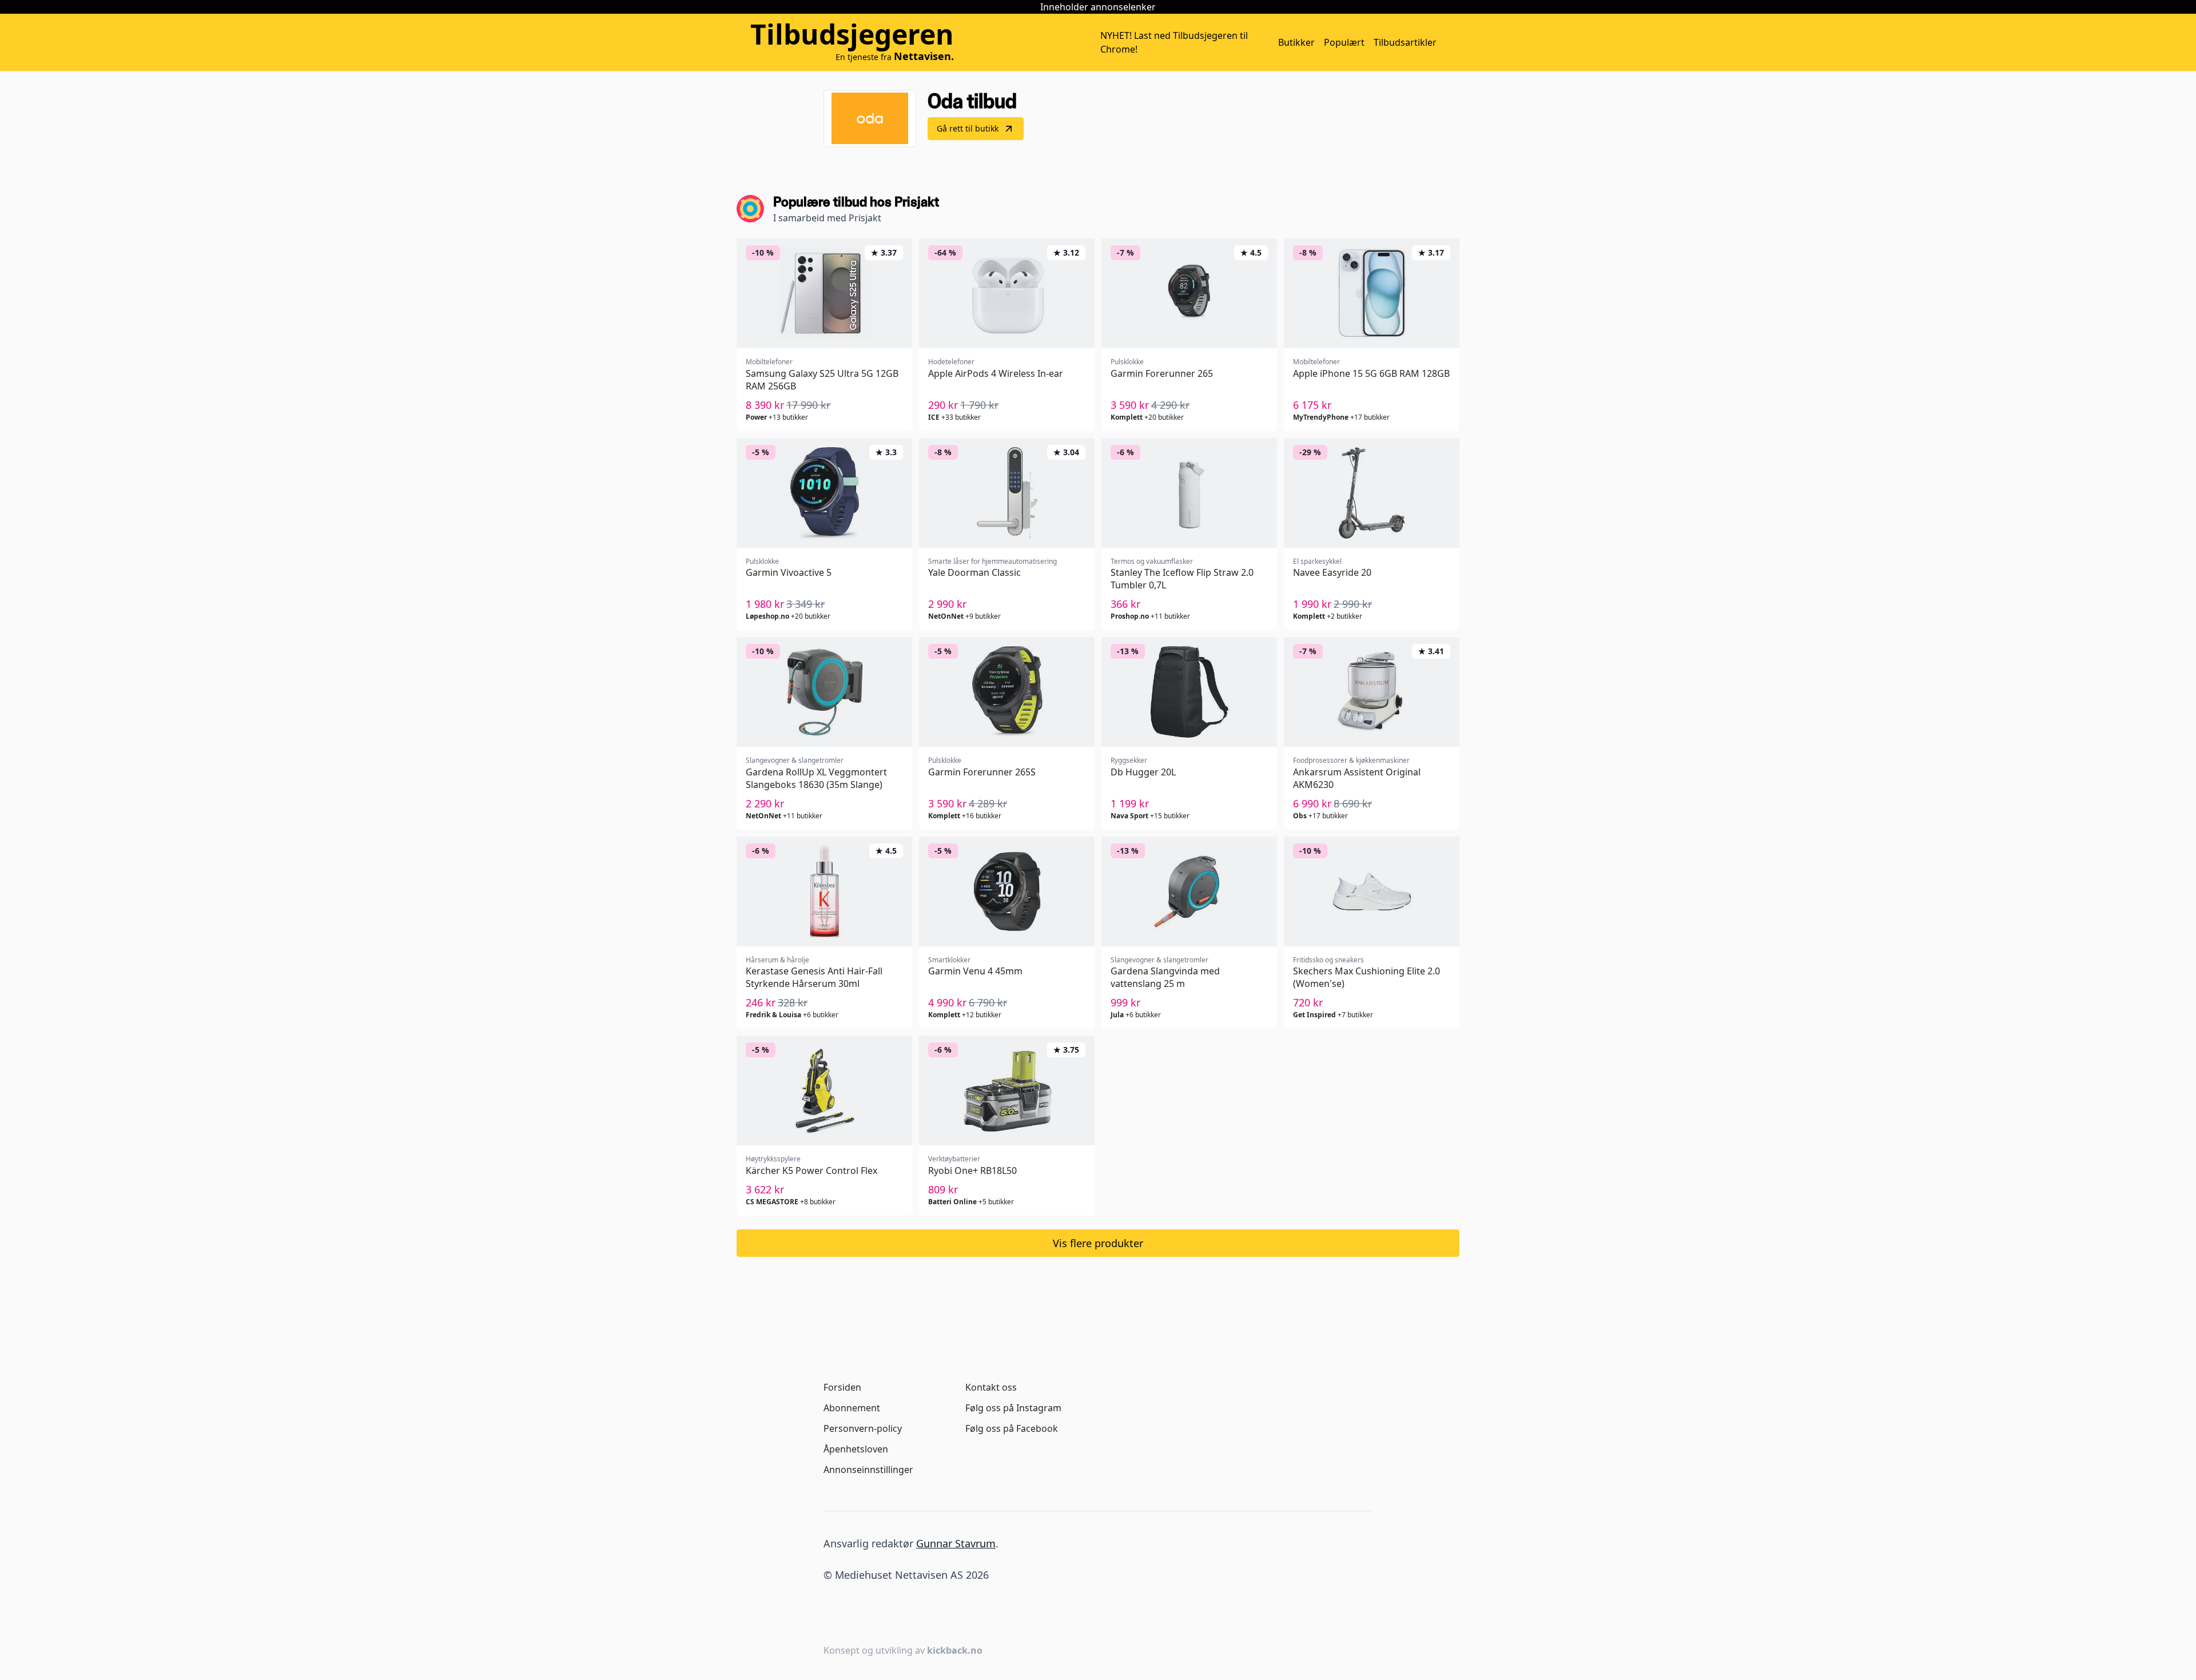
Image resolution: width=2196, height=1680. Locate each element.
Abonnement (852, 1408)
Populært (1344, 42)
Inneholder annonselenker (1098, 7)
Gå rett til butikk (968, 128)
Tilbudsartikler (1405, 42)
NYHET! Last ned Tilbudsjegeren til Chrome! (1174, 42)
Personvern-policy (863, 1428)
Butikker (1296, 42)
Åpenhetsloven (856, 1449)
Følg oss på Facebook (1012, 1428)
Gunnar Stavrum (956, 1543)
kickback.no (955, 1650)
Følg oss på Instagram (1013, 1408)
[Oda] (870, 118)
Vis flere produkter (1098, 1243)
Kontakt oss (991, 1387)
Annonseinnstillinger (868, 1470)
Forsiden (842, 1387)
